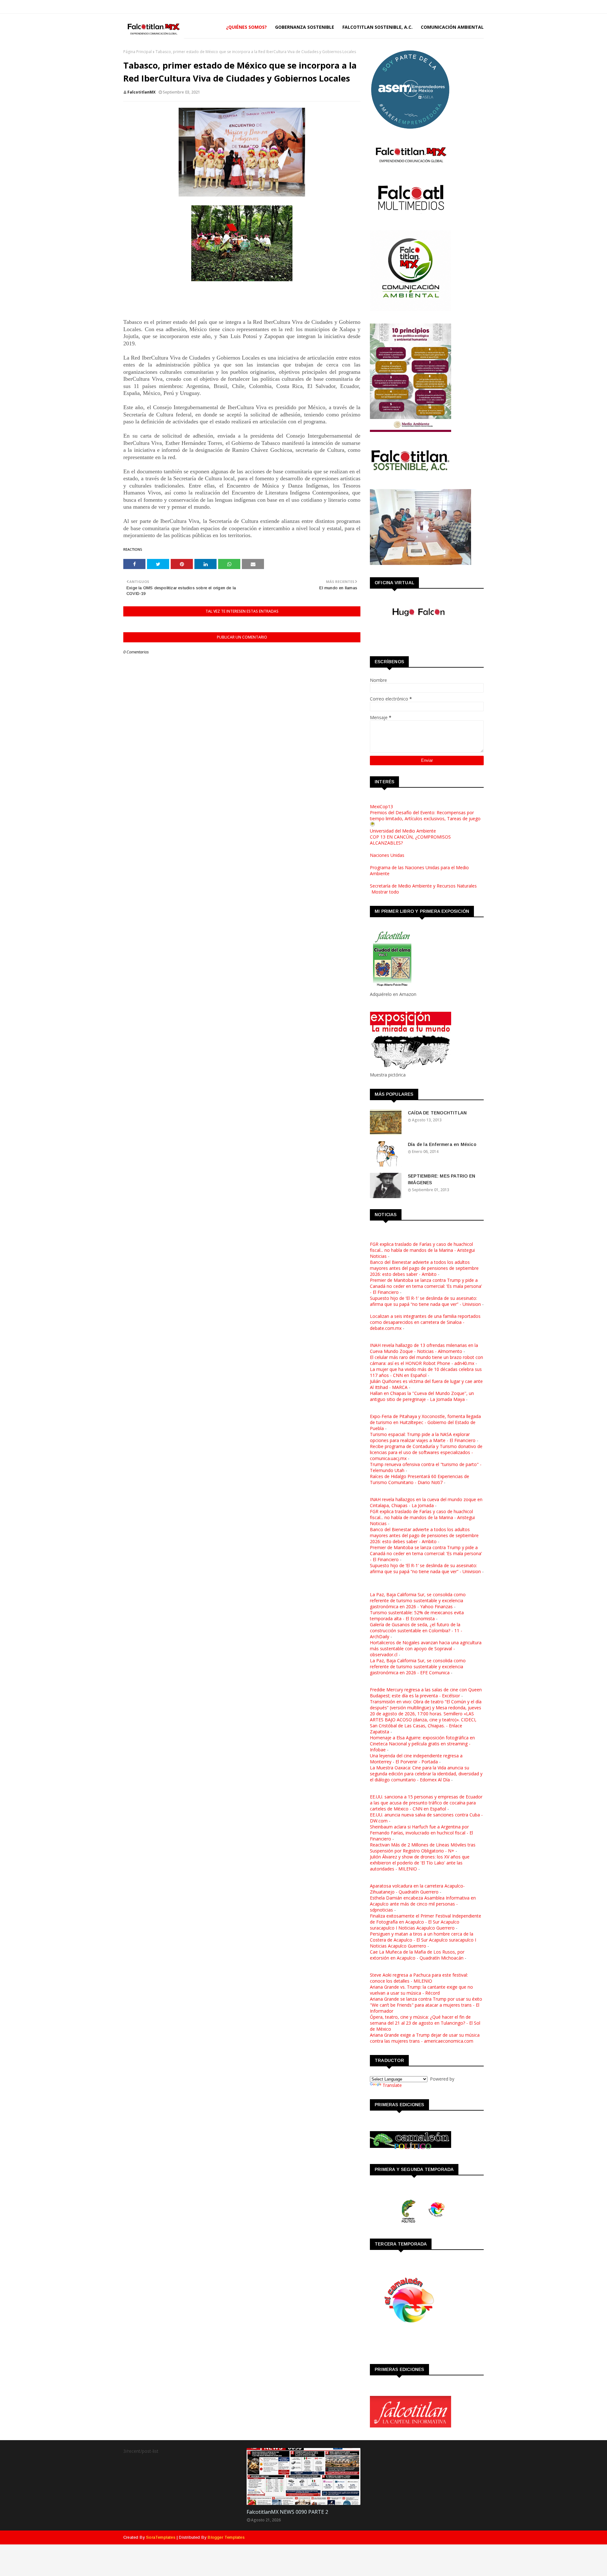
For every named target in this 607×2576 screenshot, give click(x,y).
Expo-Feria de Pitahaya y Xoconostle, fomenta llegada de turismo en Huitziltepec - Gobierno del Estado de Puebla (425, 1422)
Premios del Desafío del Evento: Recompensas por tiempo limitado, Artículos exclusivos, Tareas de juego (425, 815)
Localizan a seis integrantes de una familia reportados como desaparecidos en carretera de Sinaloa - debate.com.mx (425, 1322)
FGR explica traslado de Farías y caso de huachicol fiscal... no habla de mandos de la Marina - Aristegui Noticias (422, 1250)
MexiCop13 (381, 806)
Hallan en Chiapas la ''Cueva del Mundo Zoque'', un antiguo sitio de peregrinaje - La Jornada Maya (422, 1396)
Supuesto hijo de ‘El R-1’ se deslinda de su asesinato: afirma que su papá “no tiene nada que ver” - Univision (425, 1301)
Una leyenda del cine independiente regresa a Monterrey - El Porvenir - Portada (416, 1759)
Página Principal (138, 52)
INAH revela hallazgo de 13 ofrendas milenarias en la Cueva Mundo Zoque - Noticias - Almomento (424, 1348)
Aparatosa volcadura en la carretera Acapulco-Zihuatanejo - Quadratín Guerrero (417, 1889)
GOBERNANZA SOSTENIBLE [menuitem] (305, 27)
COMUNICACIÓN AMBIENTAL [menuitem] (452, 27)
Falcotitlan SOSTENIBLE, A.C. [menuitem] (377, 27)
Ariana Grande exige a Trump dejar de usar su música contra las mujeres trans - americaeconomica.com (425, 2038)
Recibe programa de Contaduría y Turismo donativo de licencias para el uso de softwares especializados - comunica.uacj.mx (426, 1452)
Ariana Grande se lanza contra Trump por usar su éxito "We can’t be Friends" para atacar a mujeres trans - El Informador (426, 2005)
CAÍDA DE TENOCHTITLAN (437, 1113)
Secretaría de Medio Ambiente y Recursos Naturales (423, 886)
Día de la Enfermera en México (442, 1144)
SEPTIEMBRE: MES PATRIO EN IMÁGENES (441, 1179)
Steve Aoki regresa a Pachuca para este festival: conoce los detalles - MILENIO (419, 1978)
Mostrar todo (385, 892)
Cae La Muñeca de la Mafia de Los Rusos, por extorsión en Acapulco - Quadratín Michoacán (417, 1955)
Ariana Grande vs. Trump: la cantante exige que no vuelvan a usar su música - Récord (421, 1990)
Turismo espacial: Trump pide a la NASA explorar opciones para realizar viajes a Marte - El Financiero (423, 1437)
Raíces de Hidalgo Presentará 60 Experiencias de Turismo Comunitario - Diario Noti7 (420, 1479)
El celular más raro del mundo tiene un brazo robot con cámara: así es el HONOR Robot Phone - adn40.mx (426, 1360)
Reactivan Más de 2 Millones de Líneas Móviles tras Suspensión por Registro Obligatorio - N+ (423, 1848)
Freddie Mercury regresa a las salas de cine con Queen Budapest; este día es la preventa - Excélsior (426, 1693)
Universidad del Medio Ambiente (403, 831)
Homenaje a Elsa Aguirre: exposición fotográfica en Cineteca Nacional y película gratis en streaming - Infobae (422, 1744)
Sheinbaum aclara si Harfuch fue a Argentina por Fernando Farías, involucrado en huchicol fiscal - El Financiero (421, 1833)
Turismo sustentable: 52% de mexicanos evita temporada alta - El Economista (417, 1615)
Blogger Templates (226, 2537)
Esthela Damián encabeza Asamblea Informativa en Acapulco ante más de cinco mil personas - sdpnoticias (423, 1904)
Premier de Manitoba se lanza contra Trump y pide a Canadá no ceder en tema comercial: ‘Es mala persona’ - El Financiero (426, 1286)
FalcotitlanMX (141, 92)
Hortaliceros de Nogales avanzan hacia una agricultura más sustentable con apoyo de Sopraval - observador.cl (426, 1649)
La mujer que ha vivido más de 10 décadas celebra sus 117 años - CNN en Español (426, 1372)
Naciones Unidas (387, 855)
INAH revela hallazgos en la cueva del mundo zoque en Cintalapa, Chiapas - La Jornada (426, 1502)
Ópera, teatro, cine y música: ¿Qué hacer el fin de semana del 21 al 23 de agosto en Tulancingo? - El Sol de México (425, 2023)
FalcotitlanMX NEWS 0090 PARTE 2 (287, 2512)
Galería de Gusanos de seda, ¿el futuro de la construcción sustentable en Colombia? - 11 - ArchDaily (416, 1630)
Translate (392, 2085)
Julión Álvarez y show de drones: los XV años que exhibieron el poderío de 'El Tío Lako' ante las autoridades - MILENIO (420, 1863)
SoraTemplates (161, 2537)
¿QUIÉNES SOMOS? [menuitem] (246, 27)
